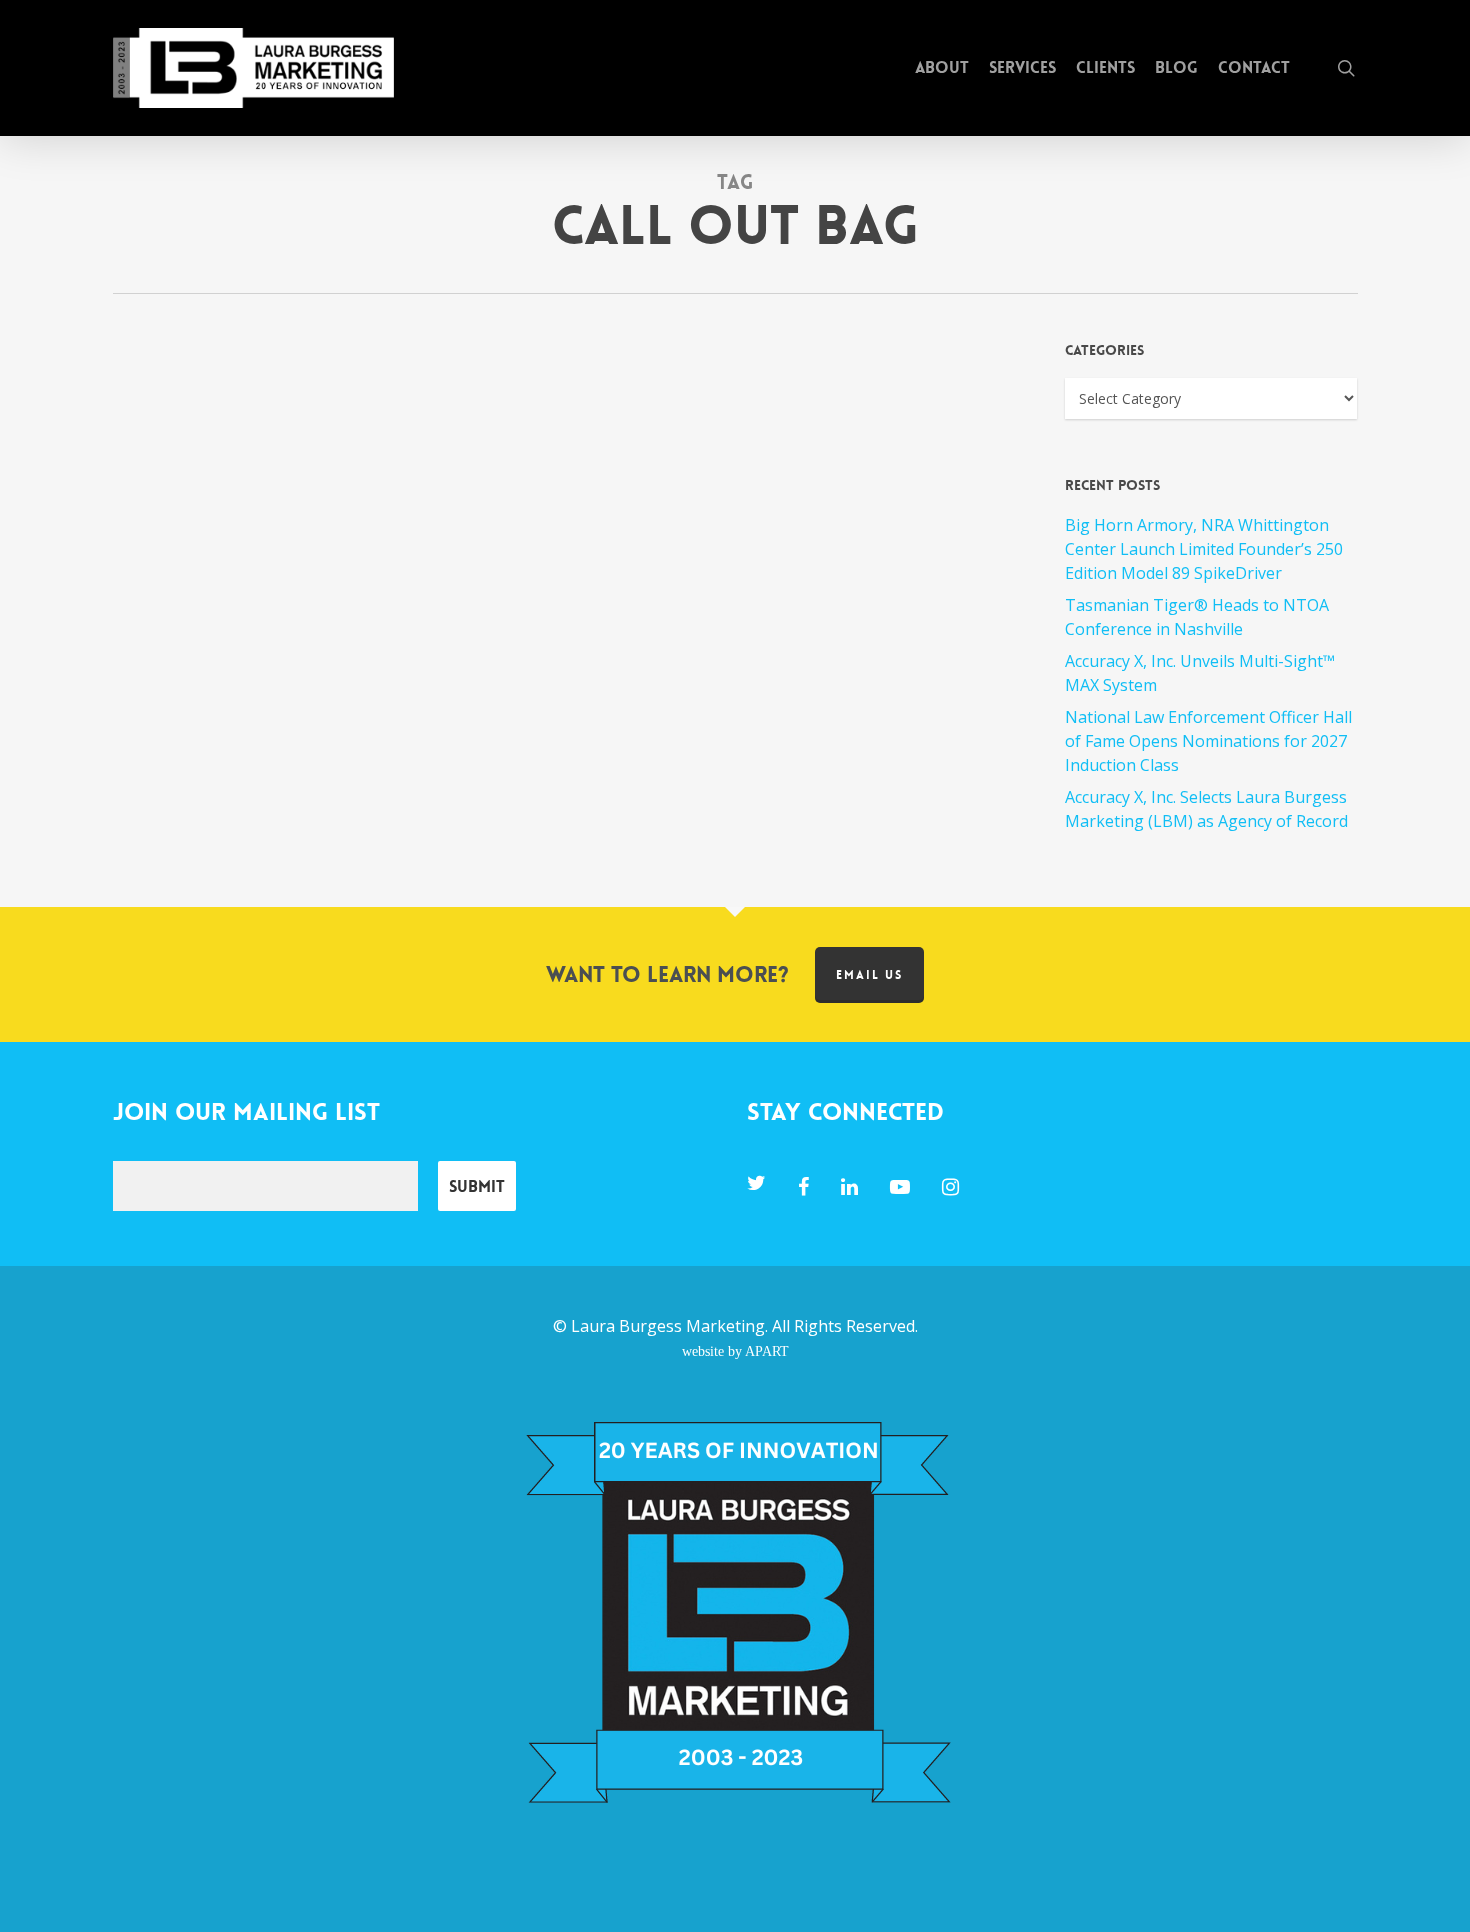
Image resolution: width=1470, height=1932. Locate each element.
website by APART (735, 1351)
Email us (869, 975)
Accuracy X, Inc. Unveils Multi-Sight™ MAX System (1200, 673)
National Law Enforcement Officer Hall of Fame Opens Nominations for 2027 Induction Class (1208, 741)
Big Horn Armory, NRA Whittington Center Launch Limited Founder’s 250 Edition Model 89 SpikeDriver (1204, 549)
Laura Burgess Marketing (668, 1326)
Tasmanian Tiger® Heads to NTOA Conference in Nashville (1197, 617)
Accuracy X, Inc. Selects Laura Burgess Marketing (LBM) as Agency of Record (1206, 809)
